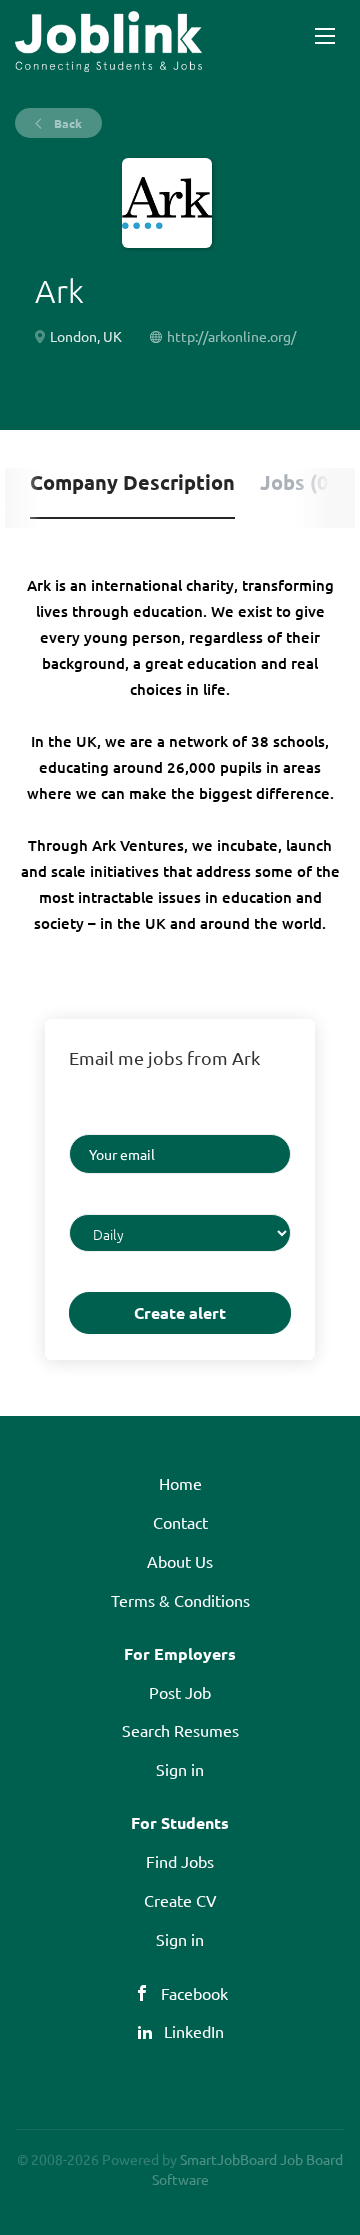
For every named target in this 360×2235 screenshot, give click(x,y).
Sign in (180, 1769)
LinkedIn (194, 2031)
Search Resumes (180, 1730)
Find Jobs (180, 1861)
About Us (180, 1561)
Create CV (180, 1900)
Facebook (194, 1993)
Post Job (180, 1692)
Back (66, 123)
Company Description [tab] (132, 482)
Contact (180, 1522)
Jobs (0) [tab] (297, 482)
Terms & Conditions (180, 1600)
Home (180, 1483)
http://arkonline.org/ (231, 336)
